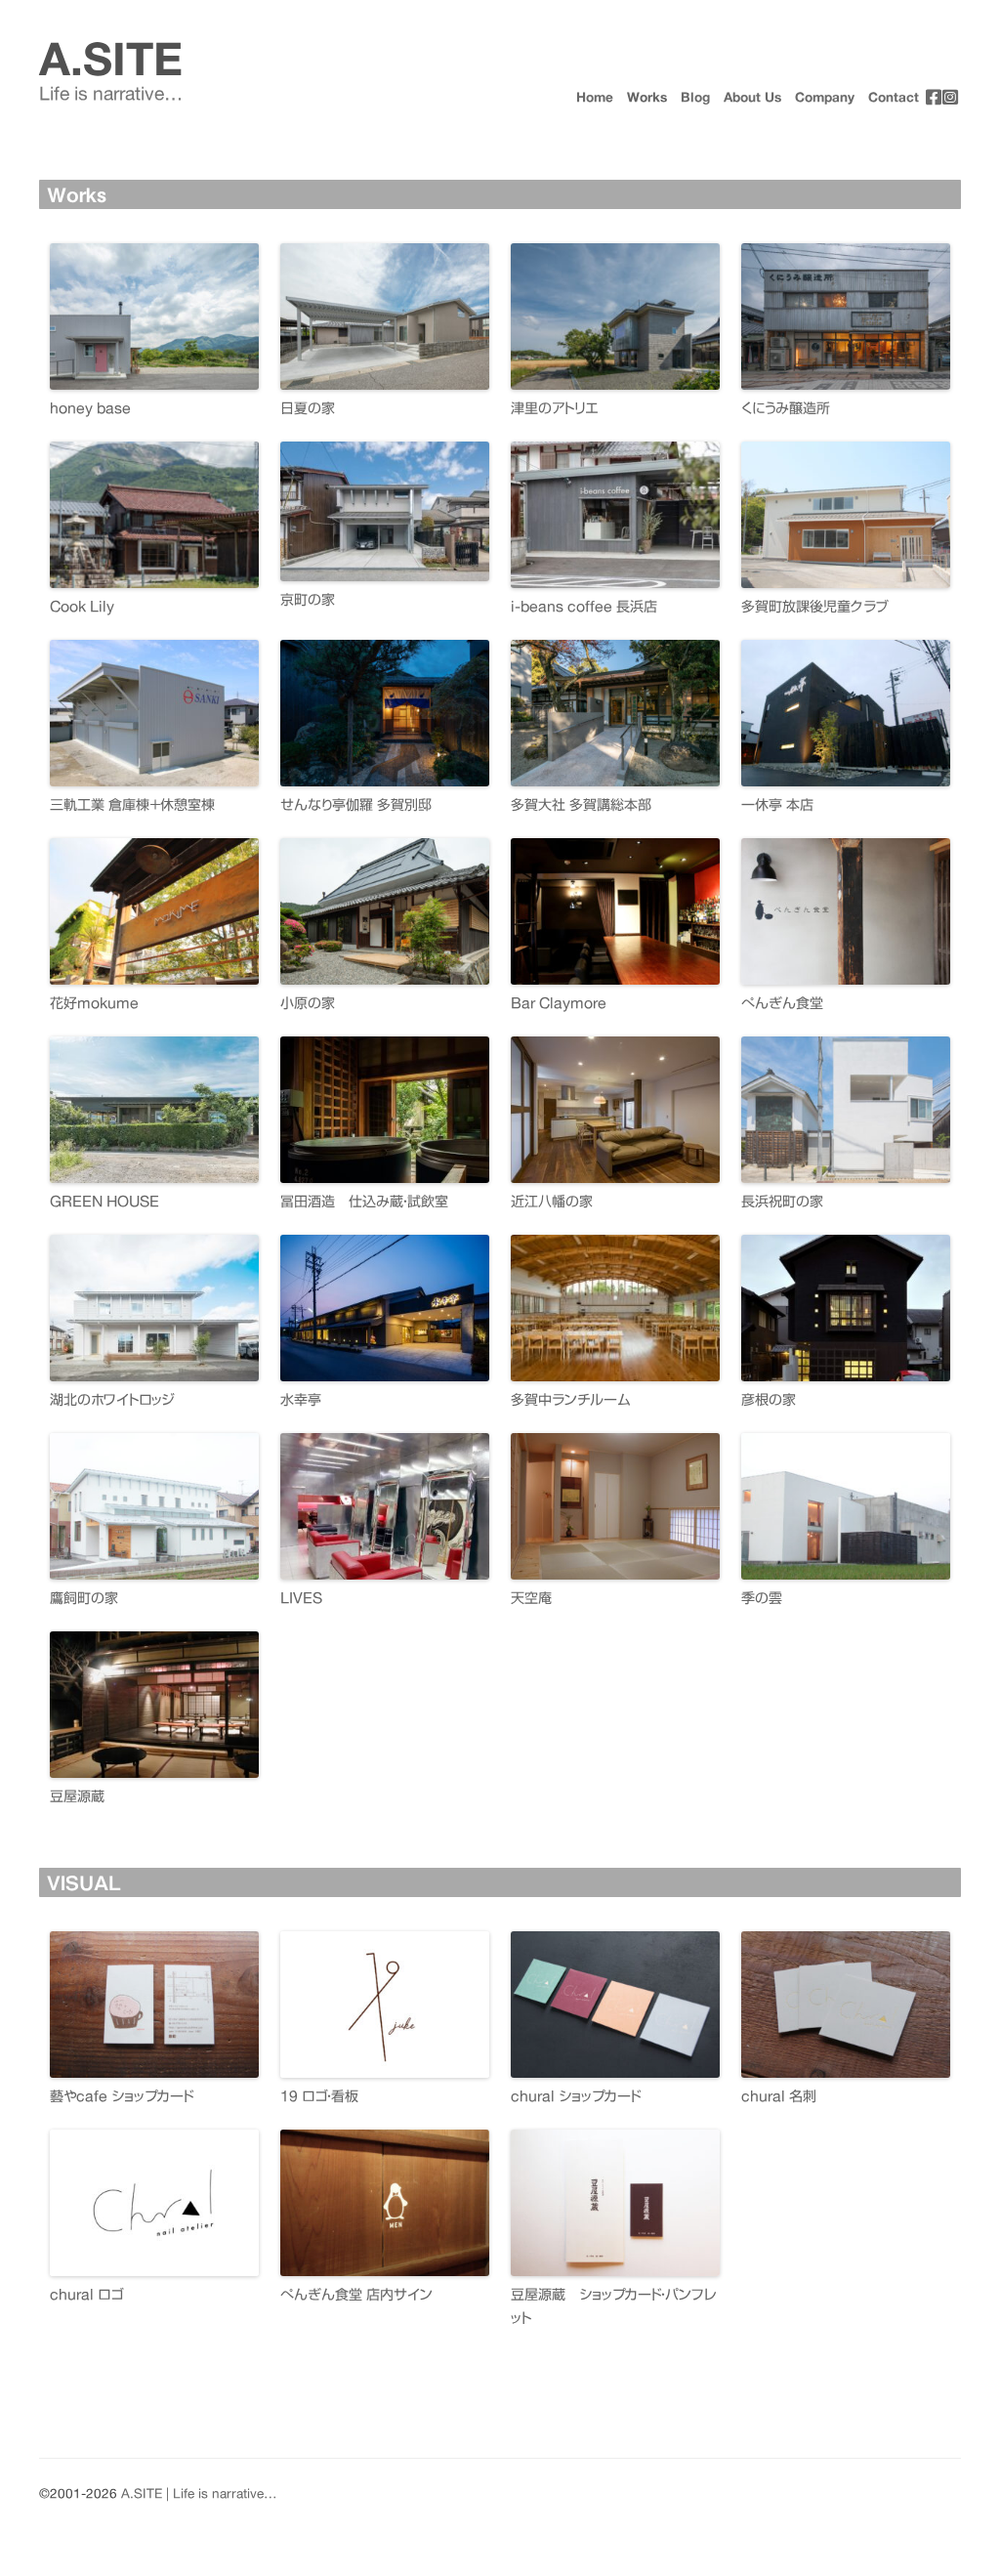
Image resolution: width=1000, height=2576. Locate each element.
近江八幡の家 (552, 1202)
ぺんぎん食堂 (782, 1003)
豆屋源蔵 (77, 1796)
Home (595, 97)
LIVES (301, 1598)
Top (954, 2530)
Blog (695, 97)
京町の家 (308, 600)
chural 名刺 (779, 2096)
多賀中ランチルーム (570, 1400)
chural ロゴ (86, 2295)
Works (647, 97)
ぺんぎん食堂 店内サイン (356, 2295)
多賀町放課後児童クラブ (815, 607)
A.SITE (111, 59)
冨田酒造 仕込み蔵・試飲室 (364, 1202)
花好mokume (94, 1003)
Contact (894, 97)
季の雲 (762, 1598)
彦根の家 (769, 1400)
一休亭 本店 (777, 805)
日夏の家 (308, 408)
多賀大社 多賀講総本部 (581, 805)
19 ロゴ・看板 (319, 2096)
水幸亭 (301, 1400)
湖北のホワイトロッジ (112, 1400)
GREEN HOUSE (104, 1202)
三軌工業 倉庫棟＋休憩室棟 (132, 805)
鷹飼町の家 (84, 1598)
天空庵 (531, 1598)
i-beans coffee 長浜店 (584, 607)
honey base (90, 408)
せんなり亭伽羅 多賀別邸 (356, 805)
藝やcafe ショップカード (122, 2096)
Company (825, 97)
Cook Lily (82, 607)
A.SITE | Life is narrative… (199, 2494)
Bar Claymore (559, 1003)
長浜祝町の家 (782, 1202)
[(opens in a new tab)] (934, 96)
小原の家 (308, 1003)
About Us (752, 97)
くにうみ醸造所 (786, 408)
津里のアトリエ (554, 408)
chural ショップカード (576, 2096)
